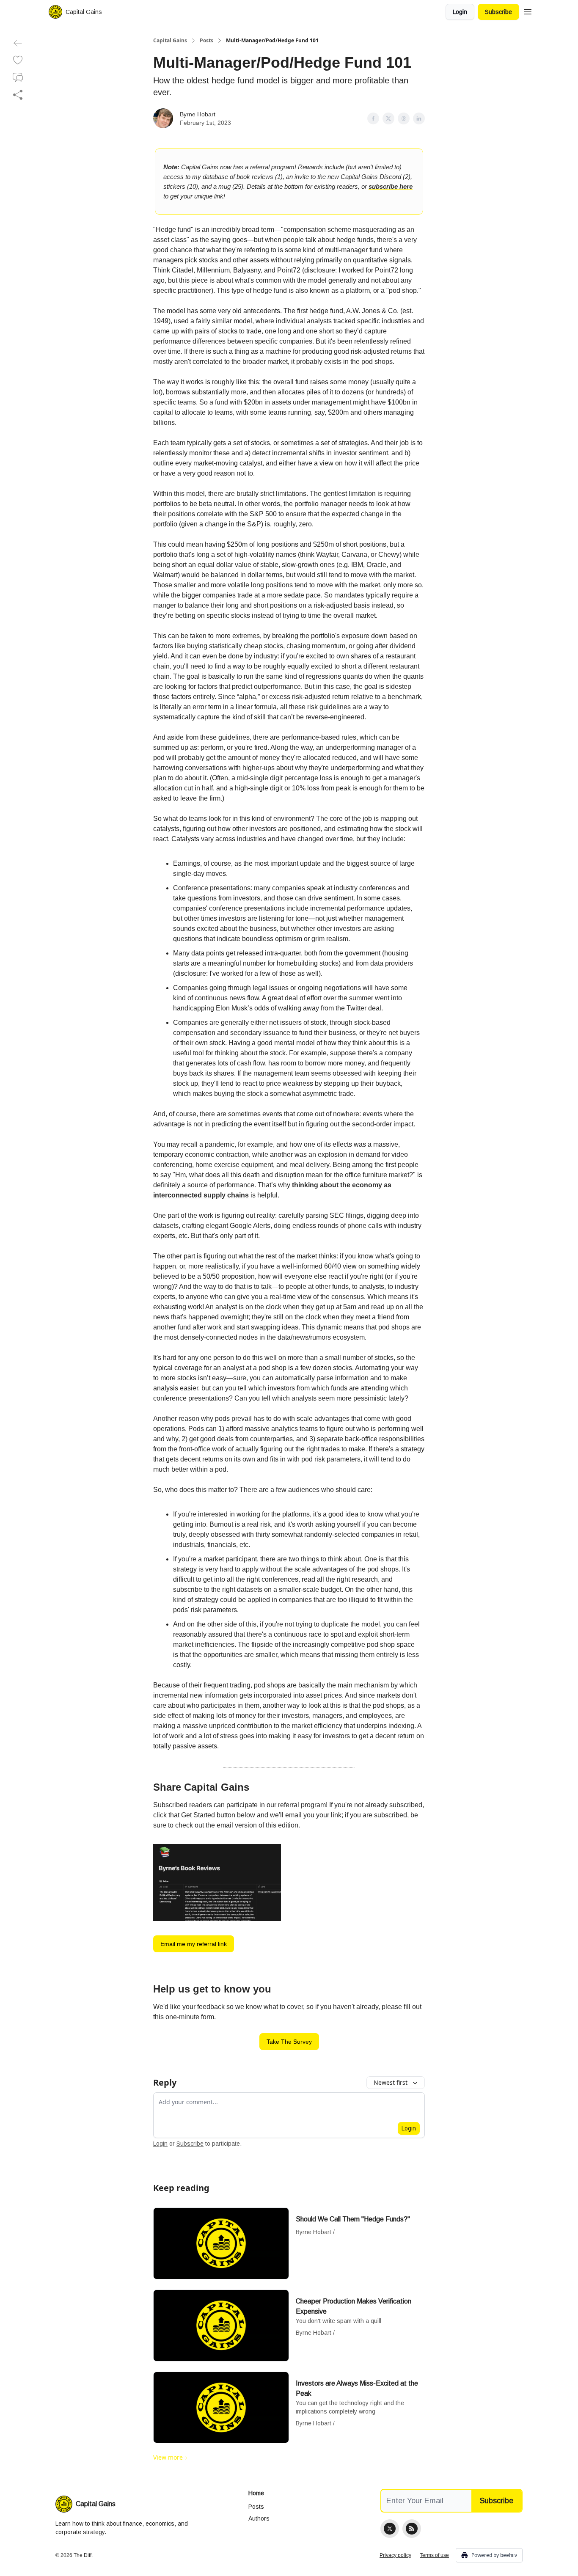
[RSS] (412, 2529)
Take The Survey (289, 2042)
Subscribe (498, 12)
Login (460, 12)
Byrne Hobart (198, 114)
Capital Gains (170, 41)
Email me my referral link (194, 1944)
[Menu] (528, 11)
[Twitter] (390, 2529)
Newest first (391, 2082)
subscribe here (391, 186)
